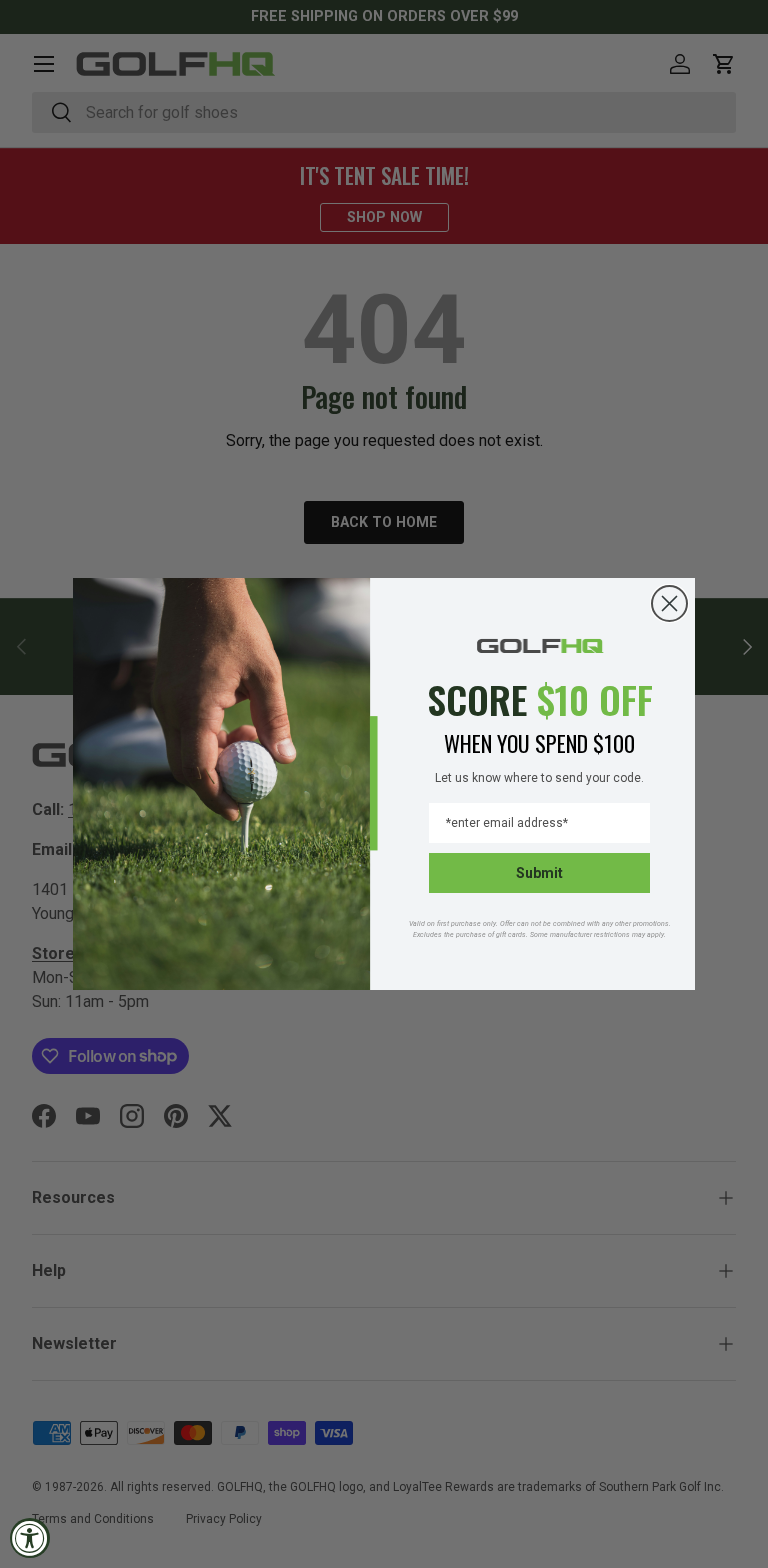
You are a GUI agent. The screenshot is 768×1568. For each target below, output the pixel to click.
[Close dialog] (669, 603)
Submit (539, 873)
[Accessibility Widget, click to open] (30, 1538)
